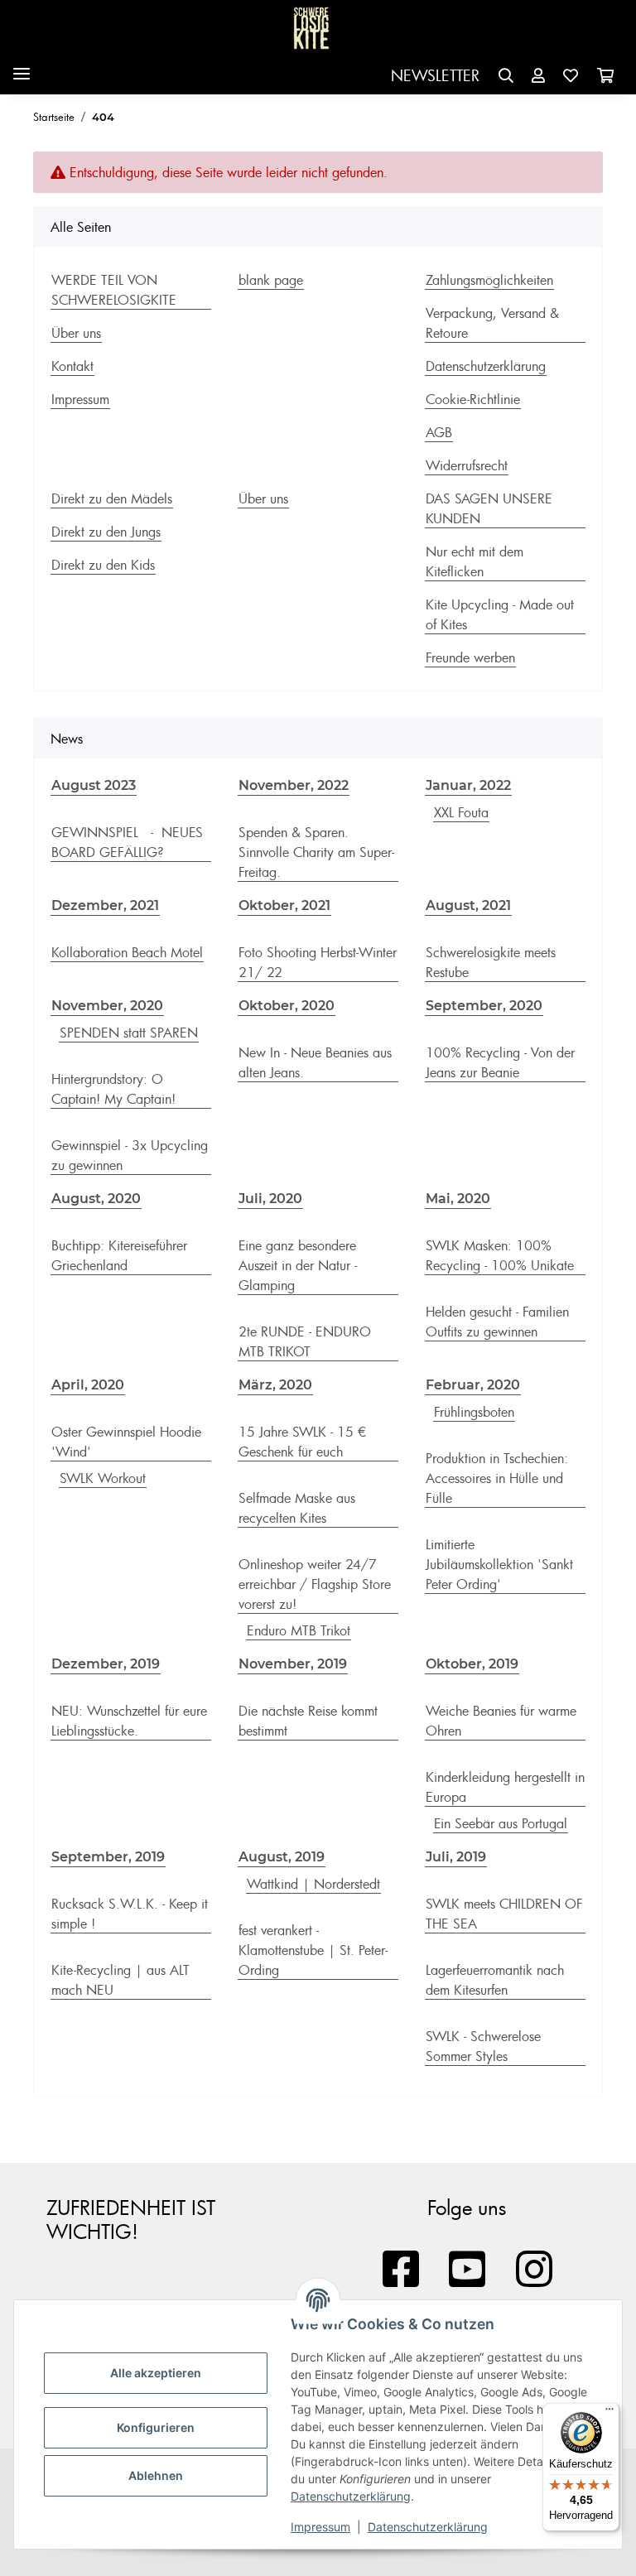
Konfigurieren (156, 2427)
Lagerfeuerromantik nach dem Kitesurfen (495, 1980)
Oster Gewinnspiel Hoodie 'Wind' (126, 1442)
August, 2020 (96, 1199)
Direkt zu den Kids (103, 565)
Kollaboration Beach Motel (127, 952)
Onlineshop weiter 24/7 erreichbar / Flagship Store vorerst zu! (315, 1584)
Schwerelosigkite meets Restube (491, 962)
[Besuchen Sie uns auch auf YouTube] (467, 2270)
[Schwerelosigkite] (312, 29)
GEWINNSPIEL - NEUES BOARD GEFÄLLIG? (127, 842)
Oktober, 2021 (284, 905)
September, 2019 (108, 1857)
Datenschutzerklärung (351, 2496)
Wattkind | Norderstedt (313, 1884)
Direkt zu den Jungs (106, 532)
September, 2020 (484, 1006)
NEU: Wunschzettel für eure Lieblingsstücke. (129, 1721)
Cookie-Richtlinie (473, 399)
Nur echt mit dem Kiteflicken (475, 561)
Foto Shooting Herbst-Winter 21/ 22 (318, 962)
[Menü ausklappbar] (22, 67)
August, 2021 (468, 905)
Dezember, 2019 (106, 1664)
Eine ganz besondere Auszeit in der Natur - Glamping (298, 1265)
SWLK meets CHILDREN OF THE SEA (504, 1914)
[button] (506, 76)
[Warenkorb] (605, 76)
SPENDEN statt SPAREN (129, 1033)
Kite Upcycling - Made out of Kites (500, 614)
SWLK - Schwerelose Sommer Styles (483, 2046)
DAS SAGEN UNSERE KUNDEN (489, 508)
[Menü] (609, 2413)
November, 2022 (294, 785)
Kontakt (72, 366)
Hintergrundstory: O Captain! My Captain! (113, 1089)
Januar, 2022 (468, 785)
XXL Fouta (461, 812)
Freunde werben (470, 657)
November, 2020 (107, 1006)
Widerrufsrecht (467, 465)
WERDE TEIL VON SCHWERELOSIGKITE (114, 290)
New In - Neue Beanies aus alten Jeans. (315, 1062)
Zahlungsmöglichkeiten (489, 280)
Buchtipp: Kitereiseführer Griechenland (119, 1255)
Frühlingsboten (474, 1412)
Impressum (320, 2527)
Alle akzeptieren (156, 2373)
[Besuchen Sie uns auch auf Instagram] (534, 2270)
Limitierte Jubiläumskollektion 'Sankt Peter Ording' (499, 1564)
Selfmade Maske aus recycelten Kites (297, 1508)
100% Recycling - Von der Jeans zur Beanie (500, 1062)
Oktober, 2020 (287, 1006)
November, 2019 (293, 1664)
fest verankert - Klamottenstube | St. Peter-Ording (313, 1950)
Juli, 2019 (456, 1857)
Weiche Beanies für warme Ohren (501, 1721)
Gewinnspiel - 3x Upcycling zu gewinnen (130, 1155)
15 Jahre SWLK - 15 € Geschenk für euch (302, 1442)
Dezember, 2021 (105, 905)
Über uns (76, 333)
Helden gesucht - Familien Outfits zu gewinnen (497, 1322)
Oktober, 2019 (472, 1664)
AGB (439, 432)
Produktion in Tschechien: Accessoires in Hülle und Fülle (497, 1478)
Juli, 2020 (270, 1199)
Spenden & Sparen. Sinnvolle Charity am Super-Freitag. (316, 852)
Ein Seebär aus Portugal (501, 1823)
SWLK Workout (103, 1478)
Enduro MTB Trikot (299, 1630)
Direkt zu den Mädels (112, 498)
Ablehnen (156, 2475)
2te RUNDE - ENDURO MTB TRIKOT (305, 1341)
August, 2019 (282, 1857)
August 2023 (94, 785)
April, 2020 (88, 1385)
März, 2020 (275, 1385)
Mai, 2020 (458, 1199)
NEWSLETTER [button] (435, 75)
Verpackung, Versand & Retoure (492, 323)
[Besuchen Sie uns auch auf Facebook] (400, 2270)
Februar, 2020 (473, 1385)
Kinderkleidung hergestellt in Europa (505, 1787)
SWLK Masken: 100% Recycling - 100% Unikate (500, 1255)
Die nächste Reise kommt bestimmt (308, 1721)
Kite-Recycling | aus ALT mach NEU (120, 1980)
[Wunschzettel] (571, 76)
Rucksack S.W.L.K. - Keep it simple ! (130, 1914)
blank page (271, 280)
